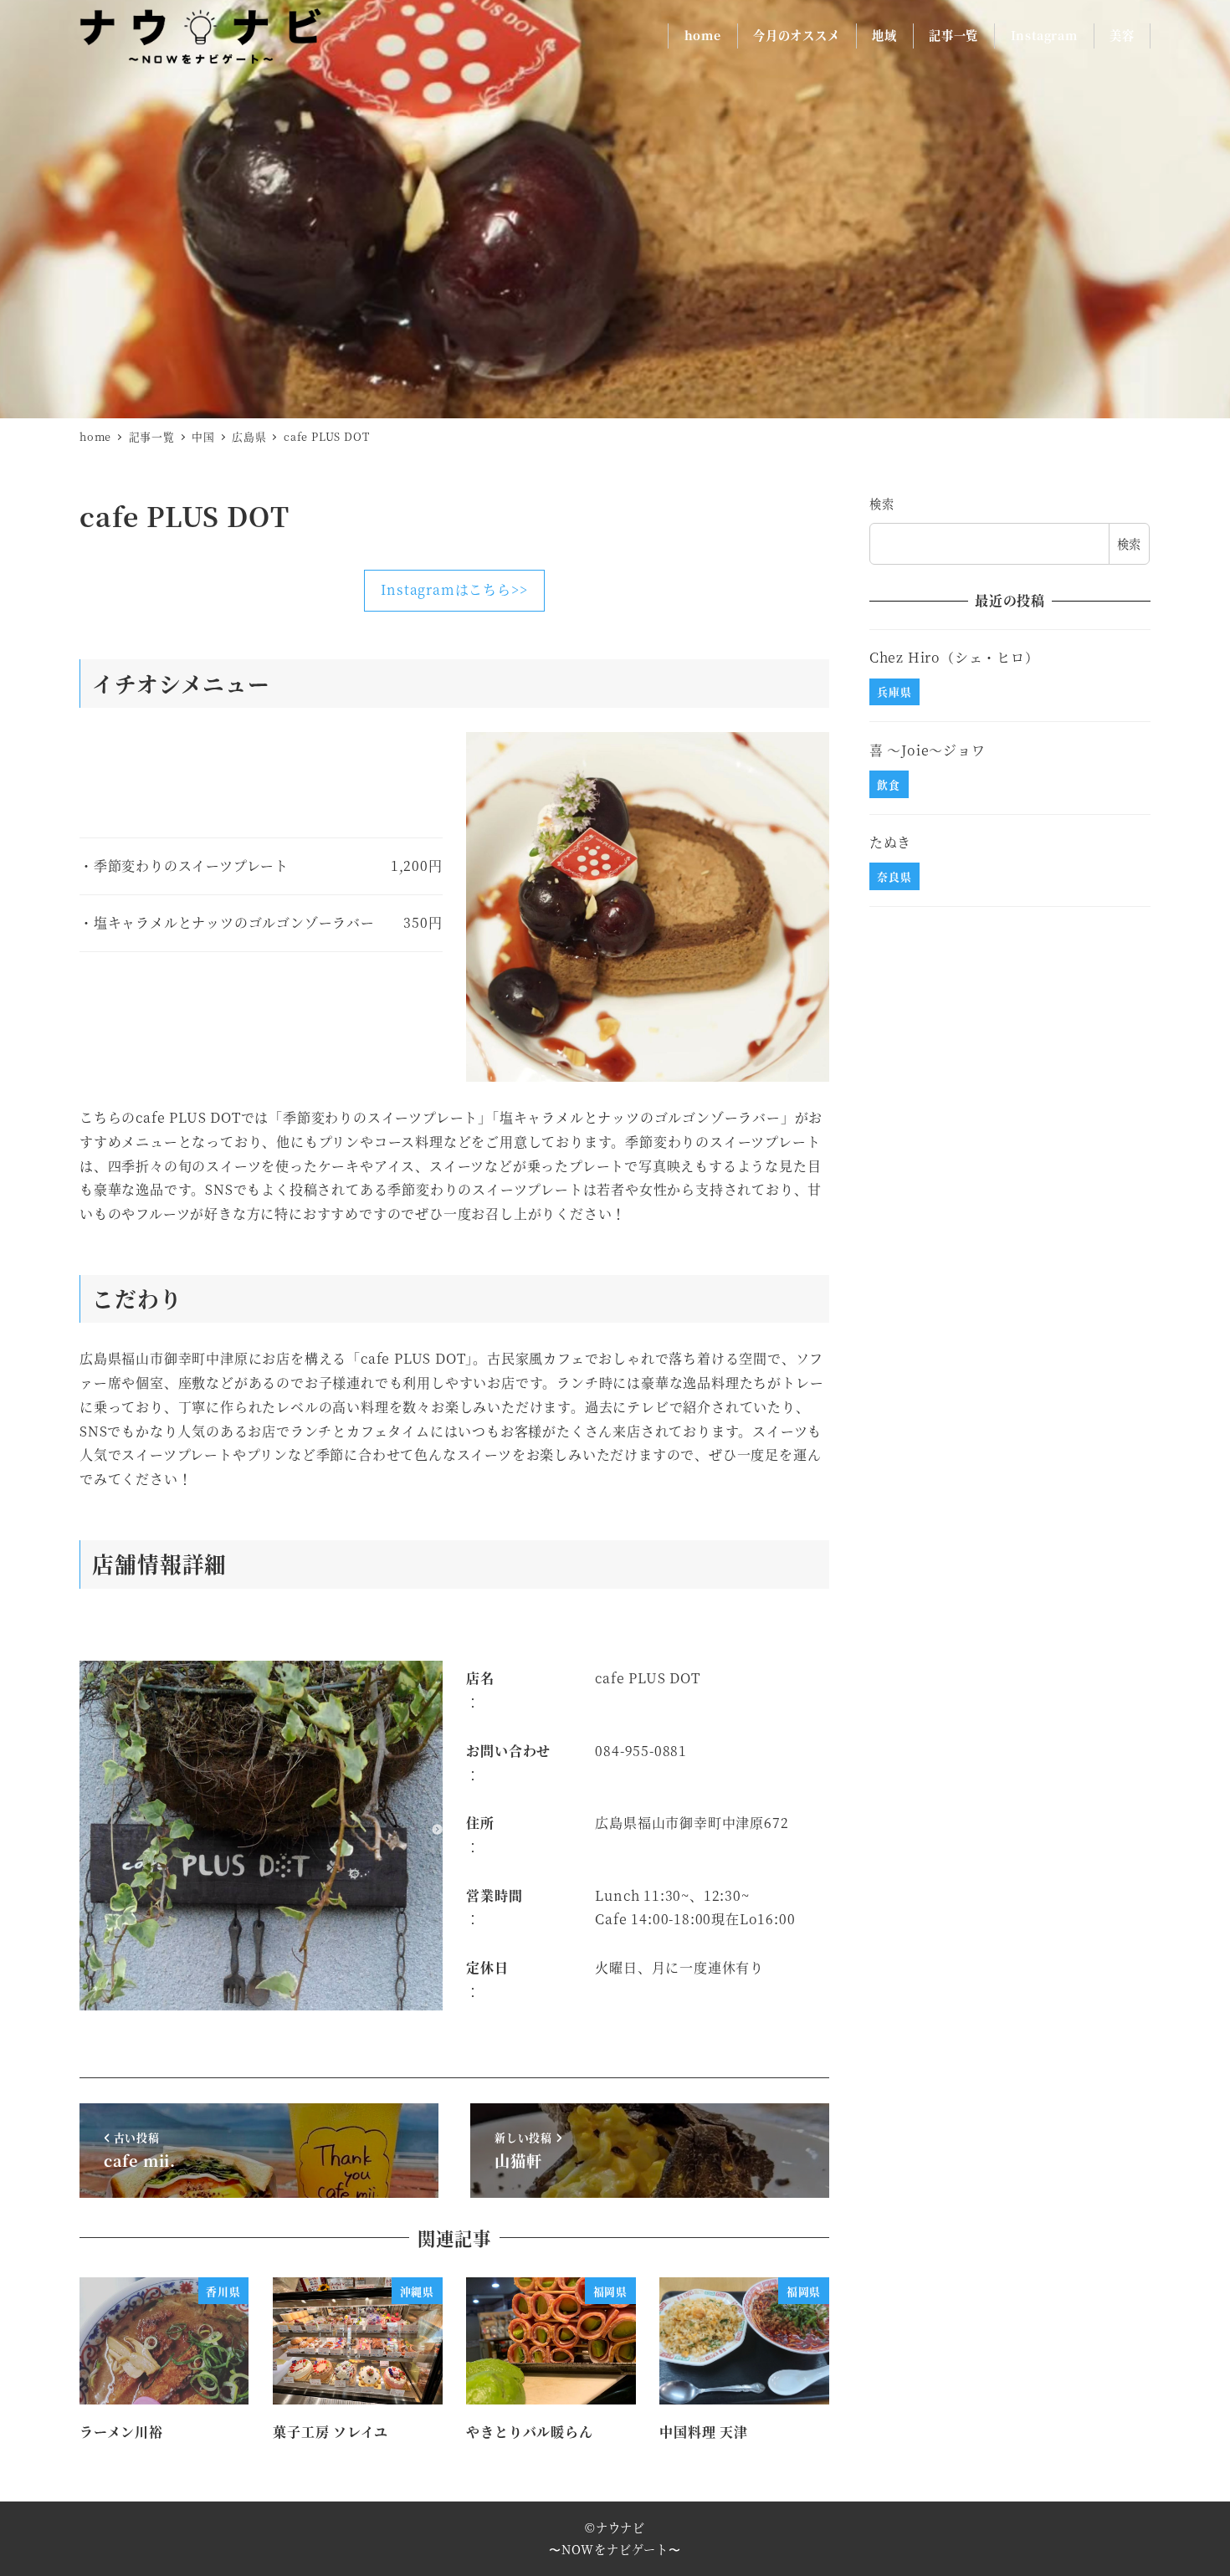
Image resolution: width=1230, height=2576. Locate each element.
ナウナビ (620, 2527)
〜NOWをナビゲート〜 (615, 2549)
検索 (882, 504)
